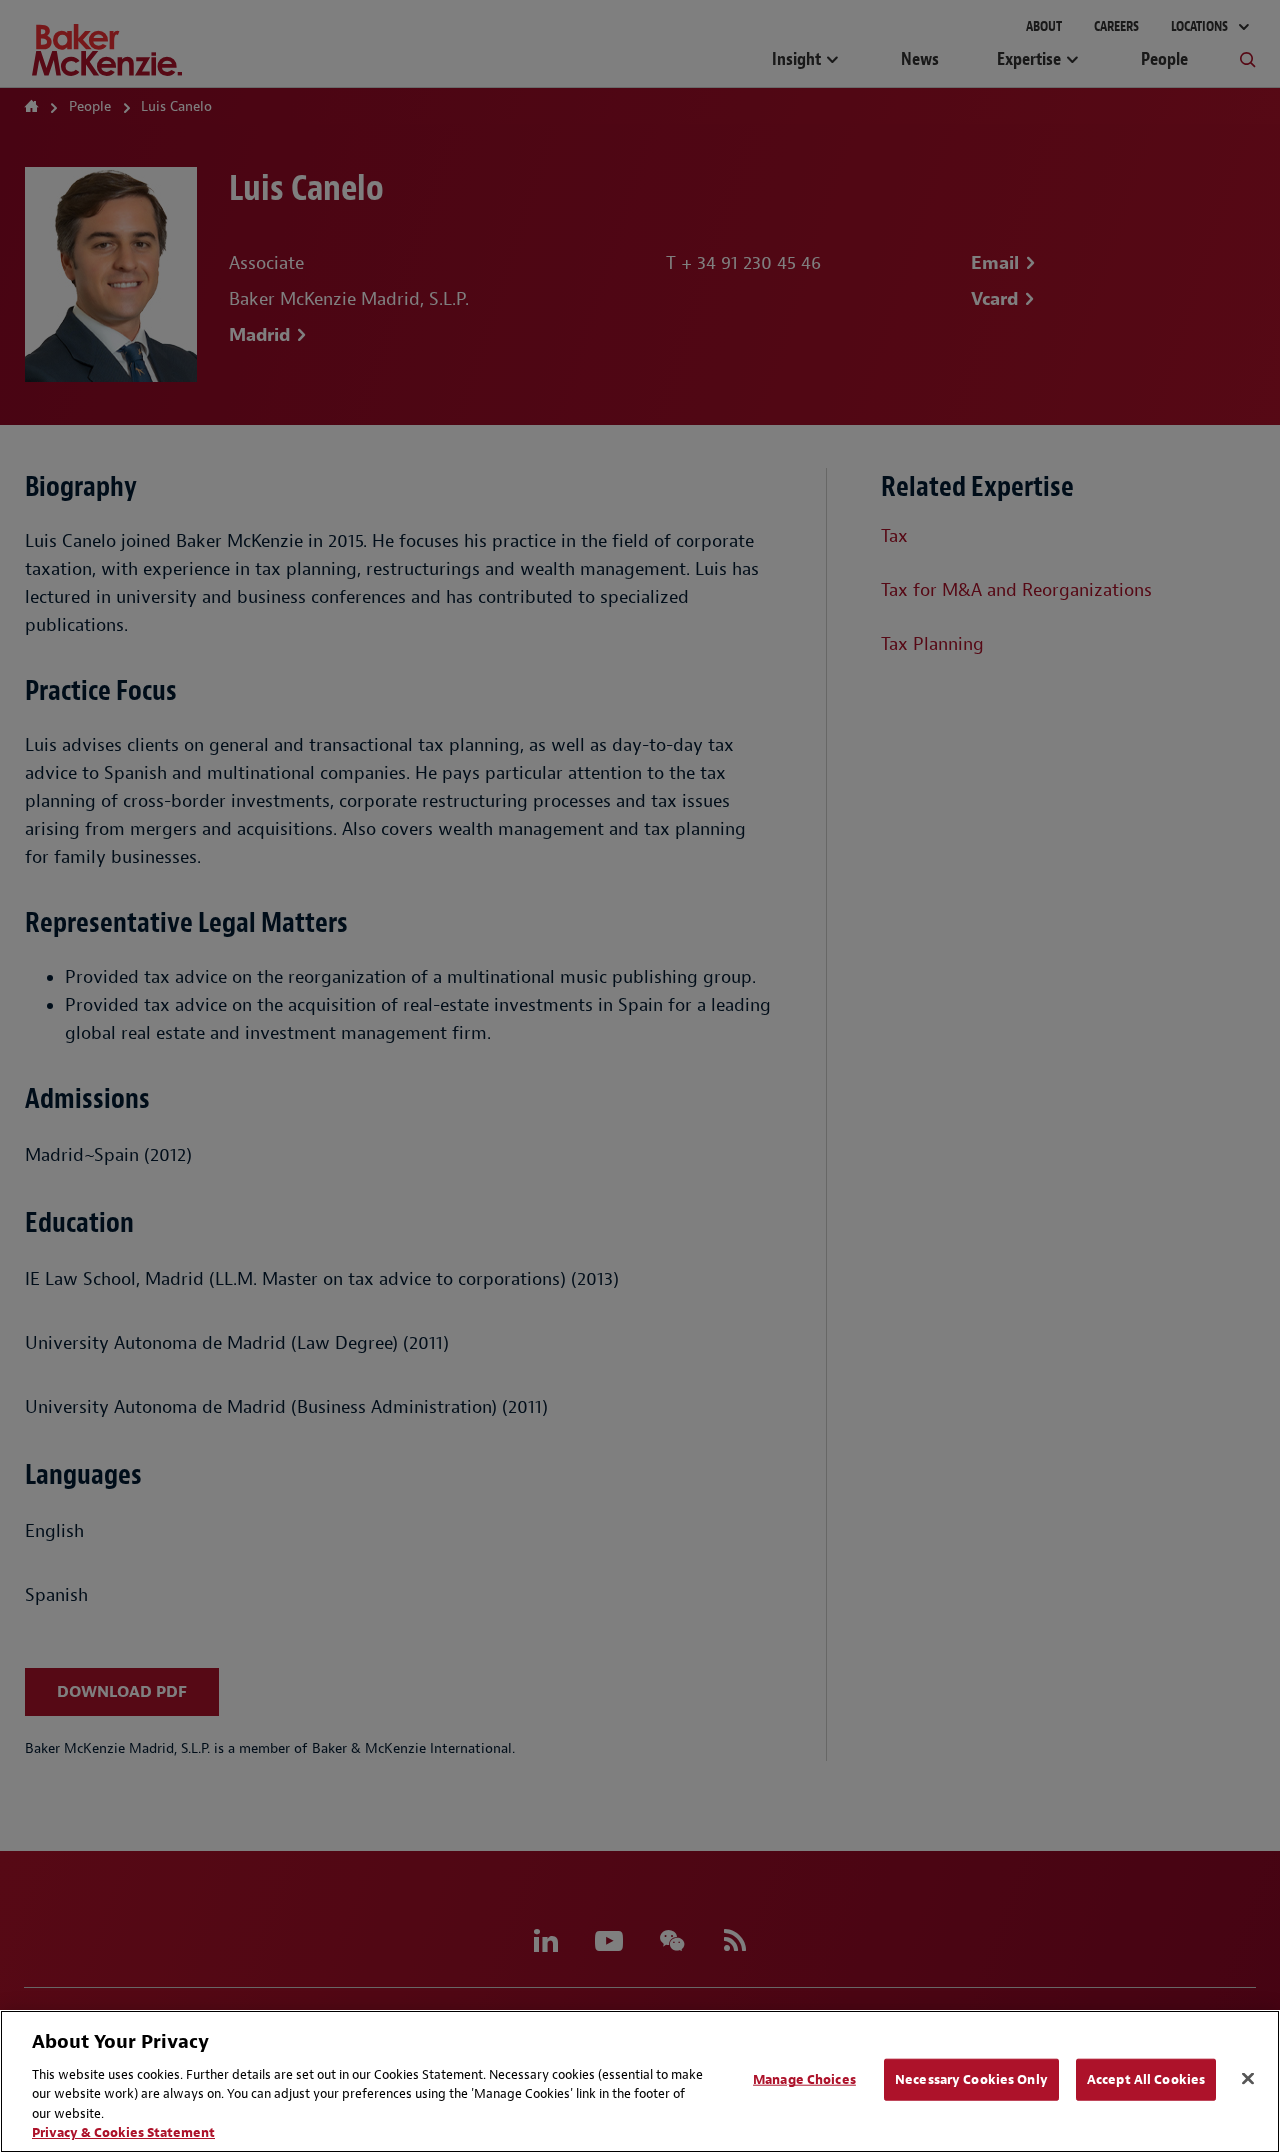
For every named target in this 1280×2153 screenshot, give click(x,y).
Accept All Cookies (1146, 2079)
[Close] (1248, 2079)
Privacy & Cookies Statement (123, 2132)
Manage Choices (804, 2079)
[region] (640, 2081)
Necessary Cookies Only (971, 2079)
